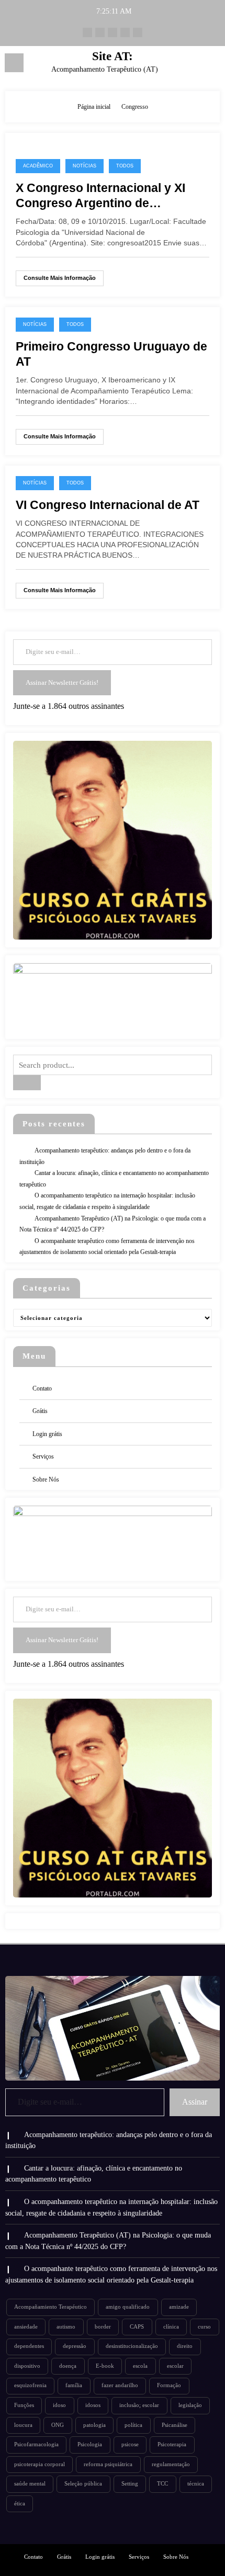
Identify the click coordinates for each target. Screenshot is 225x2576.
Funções (24, 2405)
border (103, 2327)
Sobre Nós (46, 1479)
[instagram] (138, 32)
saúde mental (30, 2484)
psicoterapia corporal (40, 2464)
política (133, 2425)
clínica (171, 2327)
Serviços (43, 1456)
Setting (130, 2484)
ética (20, 2504)
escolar (175, 2366)
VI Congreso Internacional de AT (108, 505)
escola (140, 2366)
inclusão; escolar (139, 2405)
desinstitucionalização (132, 2346)
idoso (59, 2405)
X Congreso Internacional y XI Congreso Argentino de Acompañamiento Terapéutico (102, 196)
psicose (130, 2444)
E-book (105, 2366)
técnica (196, 2484)
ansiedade (26, 2327)
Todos (125, 166)
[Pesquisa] (194, 65)
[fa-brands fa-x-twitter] (125, 32)
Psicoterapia (172, 2444)
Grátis (40, 1411)
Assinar (195, 2102)
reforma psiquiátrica (108, 2464)
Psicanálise (175, 2425)
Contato (42, 1388)
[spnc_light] (212, 66)
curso (204, 2327)
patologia (94, 2425)
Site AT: (113, 56)
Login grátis (47, 1434)
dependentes (29, 2346)
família (74, 2385)
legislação (190, 2405)
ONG (58, 2425)
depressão (75, 2346)
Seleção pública (83, 2484)
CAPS (137, 2327)
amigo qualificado (128, 2307)
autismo (66, 2327)
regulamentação (171, 2464)
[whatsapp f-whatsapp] (87, 32)
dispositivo (27, 2366)
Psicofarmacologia (36, 2444)
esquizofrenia (30, 2385)
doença (68, 2366)
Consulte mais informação (60, 278)
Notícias (85, 166)
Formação (169, 2385)
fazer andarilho (120, 2385)
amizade (179, 2307)
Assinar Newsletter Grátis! (62, 682)
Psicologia (90, 2444)
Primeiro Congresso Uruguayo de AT (111, 354)
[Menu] (14, 63)
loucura (23, 2425)
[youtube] (100, 32)
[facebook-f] (113, 32)
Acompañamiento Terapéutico (50, 2307)
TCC (162, 2484)
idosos (93, 2405)
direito (185, 2346)
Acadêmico (38, 166)
